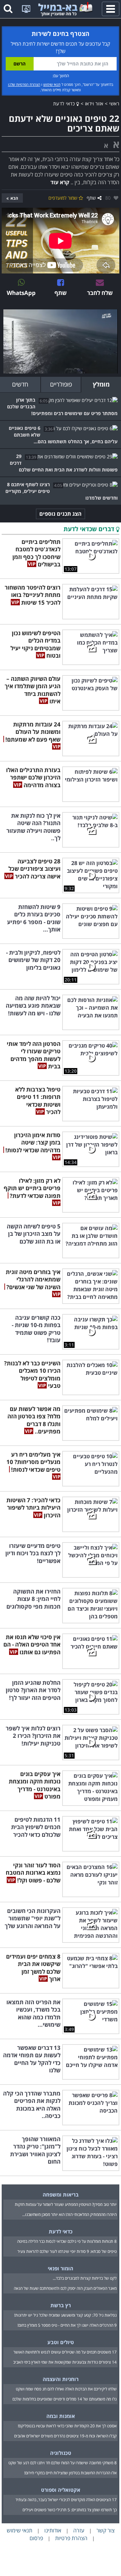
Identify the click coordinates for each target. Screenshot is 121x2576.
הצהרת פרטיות (71, 2538)
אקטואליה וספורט (61, 2490)
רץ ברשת (61, 2305)
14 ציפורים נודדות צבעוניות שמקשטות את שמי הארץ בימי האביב (65, 2362)
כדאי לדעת (65, 104)
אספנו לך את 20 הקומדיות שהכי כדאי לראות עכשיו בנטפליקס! (67, 2426)
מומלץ (101, 384)
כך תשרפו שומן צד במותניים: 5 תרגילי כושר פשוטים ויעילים (70, 2510)
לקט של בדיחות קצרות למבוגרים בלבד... (85, 2278)
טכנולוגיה (61, 2453)
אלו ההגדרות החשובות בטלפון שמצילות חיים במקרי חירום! (70, 2473)
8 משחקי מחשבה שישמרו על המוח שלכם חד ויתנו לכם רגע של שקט (63, 2463)
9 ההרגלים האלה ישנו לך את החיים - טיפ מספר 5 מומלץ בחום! (67, 2325)
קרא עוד (60, 182)
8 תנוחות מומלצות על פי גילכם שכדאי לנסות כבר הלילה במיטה (67, 2241)
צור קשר (106, 2530)
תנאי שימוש (52, 84)
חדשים (20, 384)
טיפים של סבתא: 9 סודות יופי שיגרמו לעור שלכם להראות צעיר (67, 2251)
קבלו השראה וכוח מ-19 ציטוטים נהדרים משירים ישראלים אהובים (65, 2436)
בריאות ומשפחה (61, 2194)
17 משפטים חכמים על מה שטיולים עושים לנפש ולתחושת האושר (65, 2352)
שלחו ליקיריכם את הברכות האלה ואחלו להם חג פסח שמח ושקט (66, 2389)
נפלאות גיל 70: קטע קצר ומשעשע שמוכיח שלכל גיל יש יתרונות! (65, 2315)
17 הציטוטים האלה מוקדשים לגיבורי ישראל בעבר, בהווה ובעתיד (66, 2500)
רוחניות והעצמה (61, 2379)
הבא (14, 198)
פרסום (36, 2538)
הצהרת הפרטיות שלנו (24, 84)
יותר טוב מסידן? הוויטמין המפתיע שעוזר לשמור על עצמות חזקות (66, 2204)
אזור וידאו (94, 104)
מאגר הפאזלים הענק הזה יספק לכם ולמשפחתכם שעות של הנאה (65, 2288)
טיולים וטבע (61, 2342)
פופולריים (61, 384)
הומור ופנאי (61, 2268)
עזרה (79, 2530)
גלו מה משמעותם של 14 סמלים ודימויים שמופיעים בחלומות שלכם (65, 2399)
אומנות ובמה (61, 2416)
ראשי (114, 104)
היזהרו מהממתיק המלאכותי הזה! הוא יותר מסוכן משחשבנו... (69, 2214)
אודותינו (53, 2530)
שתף (91, 198)
